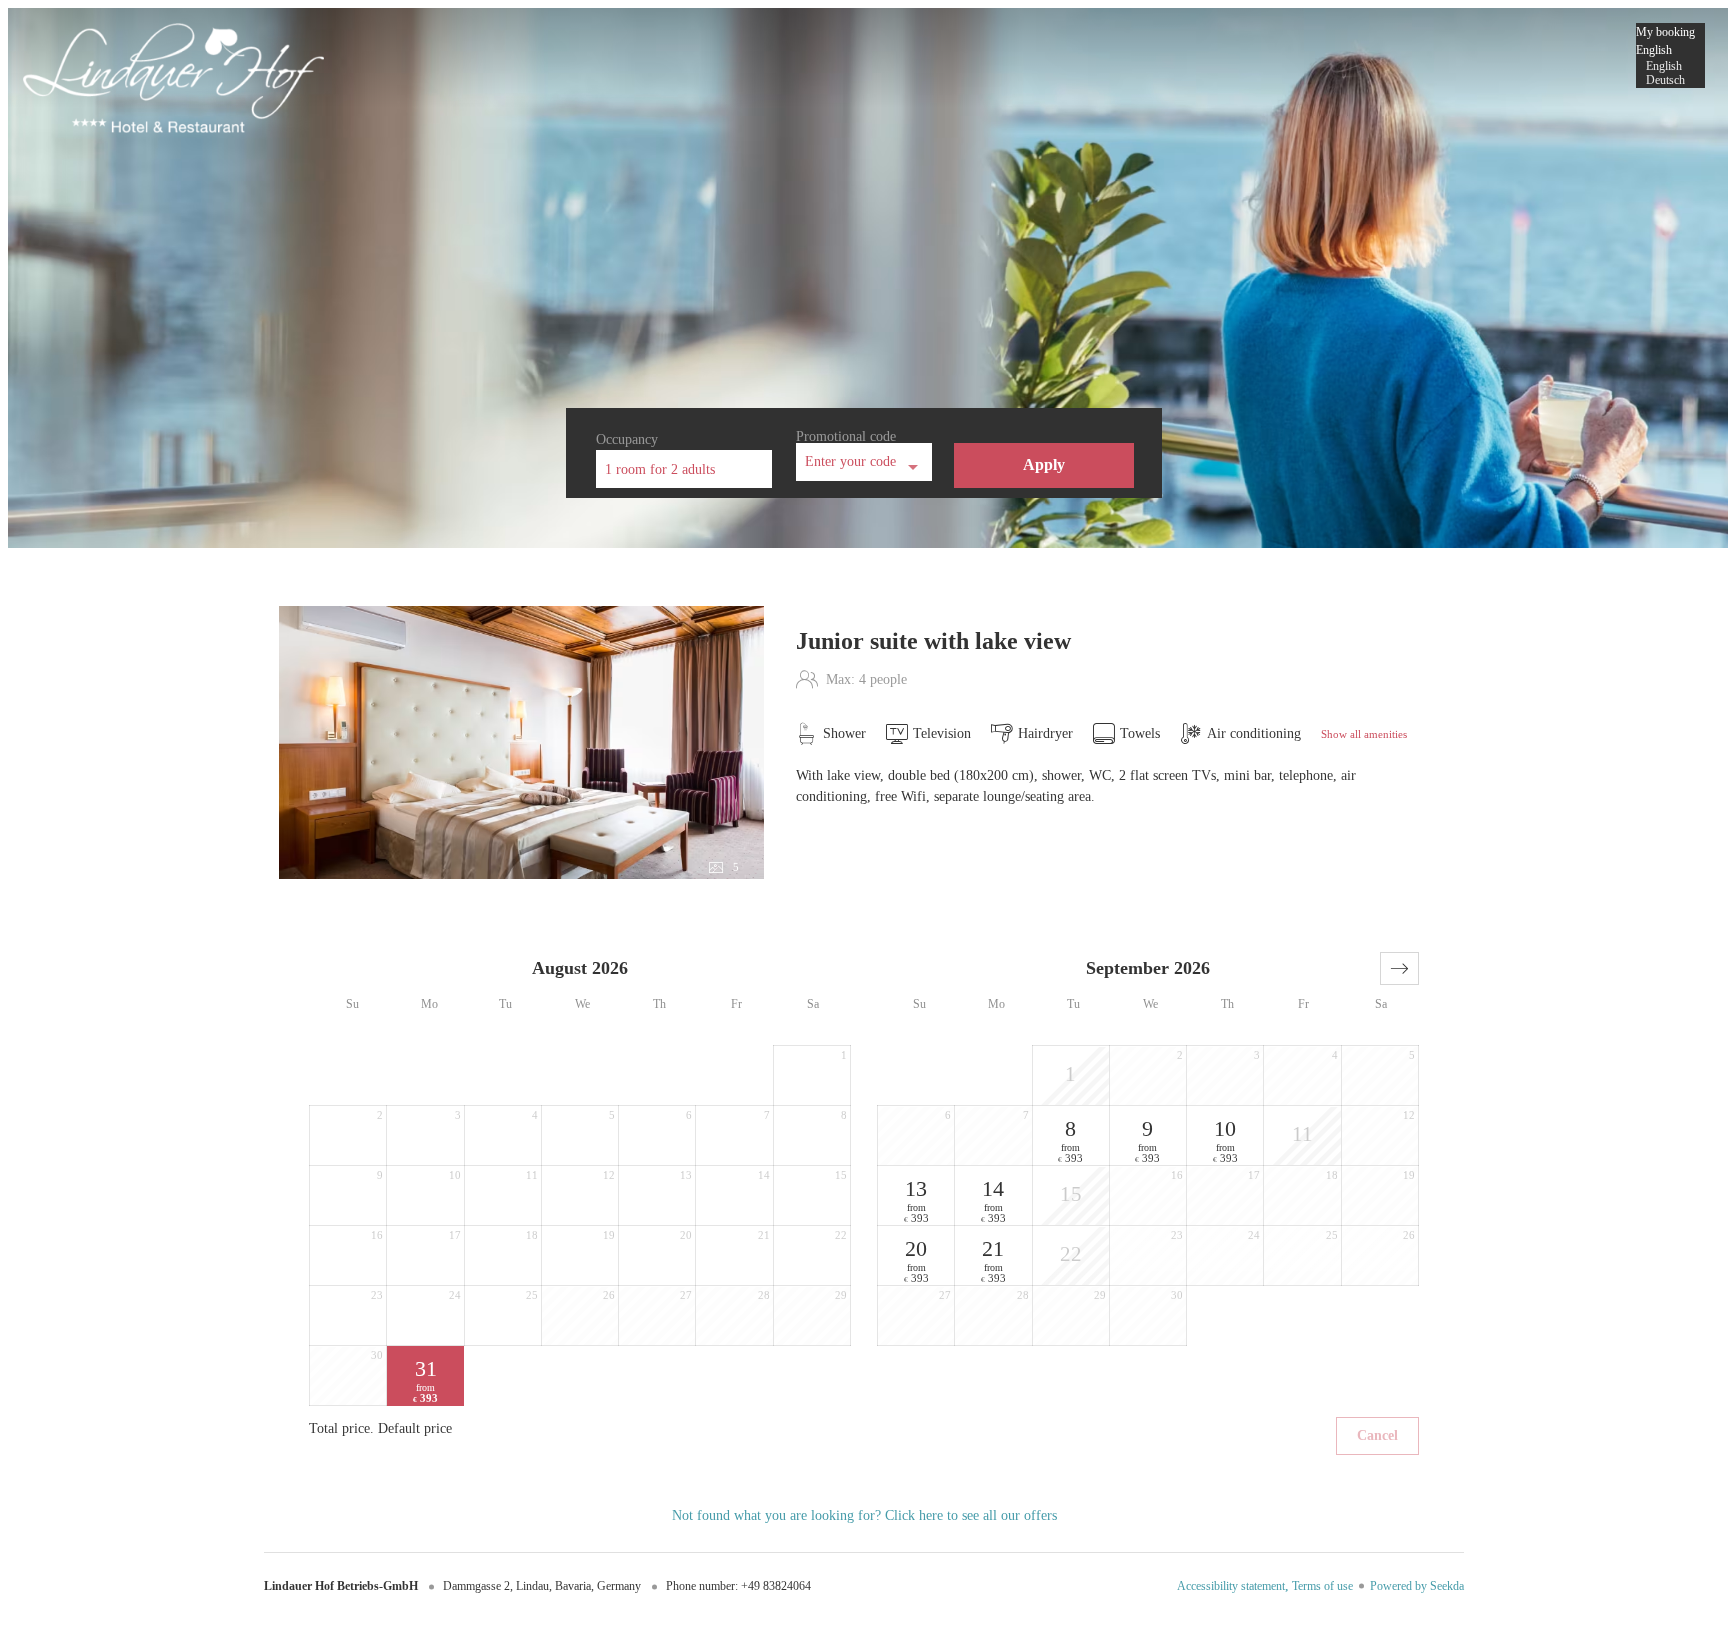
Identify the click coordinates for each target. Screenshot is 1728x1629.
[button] (1399, 968)
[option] (1670, 66)
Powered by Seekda (1417, 1586)
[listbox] (1670, 55)
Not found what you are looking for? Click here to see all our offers (864, 1515)
